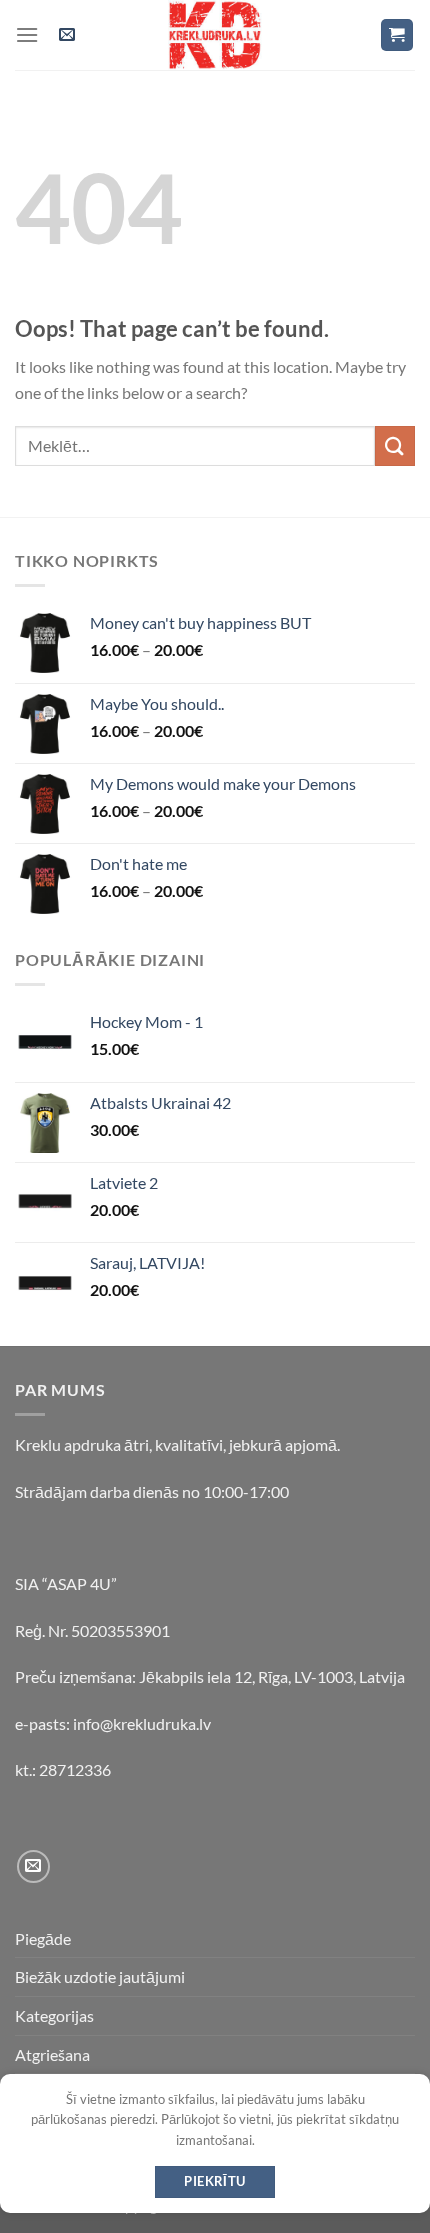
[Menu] (27, 34)
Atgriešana (52, 2054)
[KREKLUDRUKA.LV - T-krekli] (215, 35)
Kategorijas (54, 2015)
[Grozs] (397, 35)
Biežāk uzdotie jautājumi (100, 1976)
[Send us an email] (33, 1866)
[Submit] (395, 445)
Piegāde (43, 1938)
